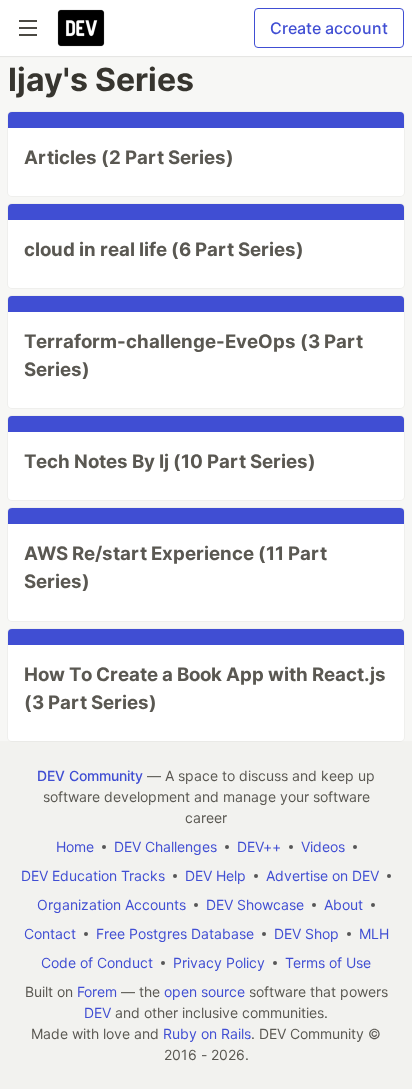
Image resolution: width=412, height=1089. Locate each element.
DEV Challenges (165, 846)
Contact (50, 933)
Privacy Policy (219, 962)
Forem (97, 991)
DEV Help (215, 875)
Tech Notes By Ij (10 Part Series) (170, 461)
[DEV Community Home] (81, 28)
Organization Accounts (111, 904)
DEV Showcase (255, 904)
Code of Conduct (97, 962)
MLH (374, 933)
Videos (323, 846)
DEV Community (90, 775)
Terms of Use (328, 962)
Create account (329, 28)
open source (204, 991)
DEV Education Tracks (93, 875)
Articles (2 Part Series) (129, 157)
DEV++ (259, 846)
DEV (97, 1012)
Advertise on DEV (322, 875)
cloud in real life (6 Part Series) (164, 249)
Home (75, 846)
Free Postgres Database (175, 933)
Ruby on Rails (207, 1033)
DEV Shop (306, 933)
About (343, 904)
